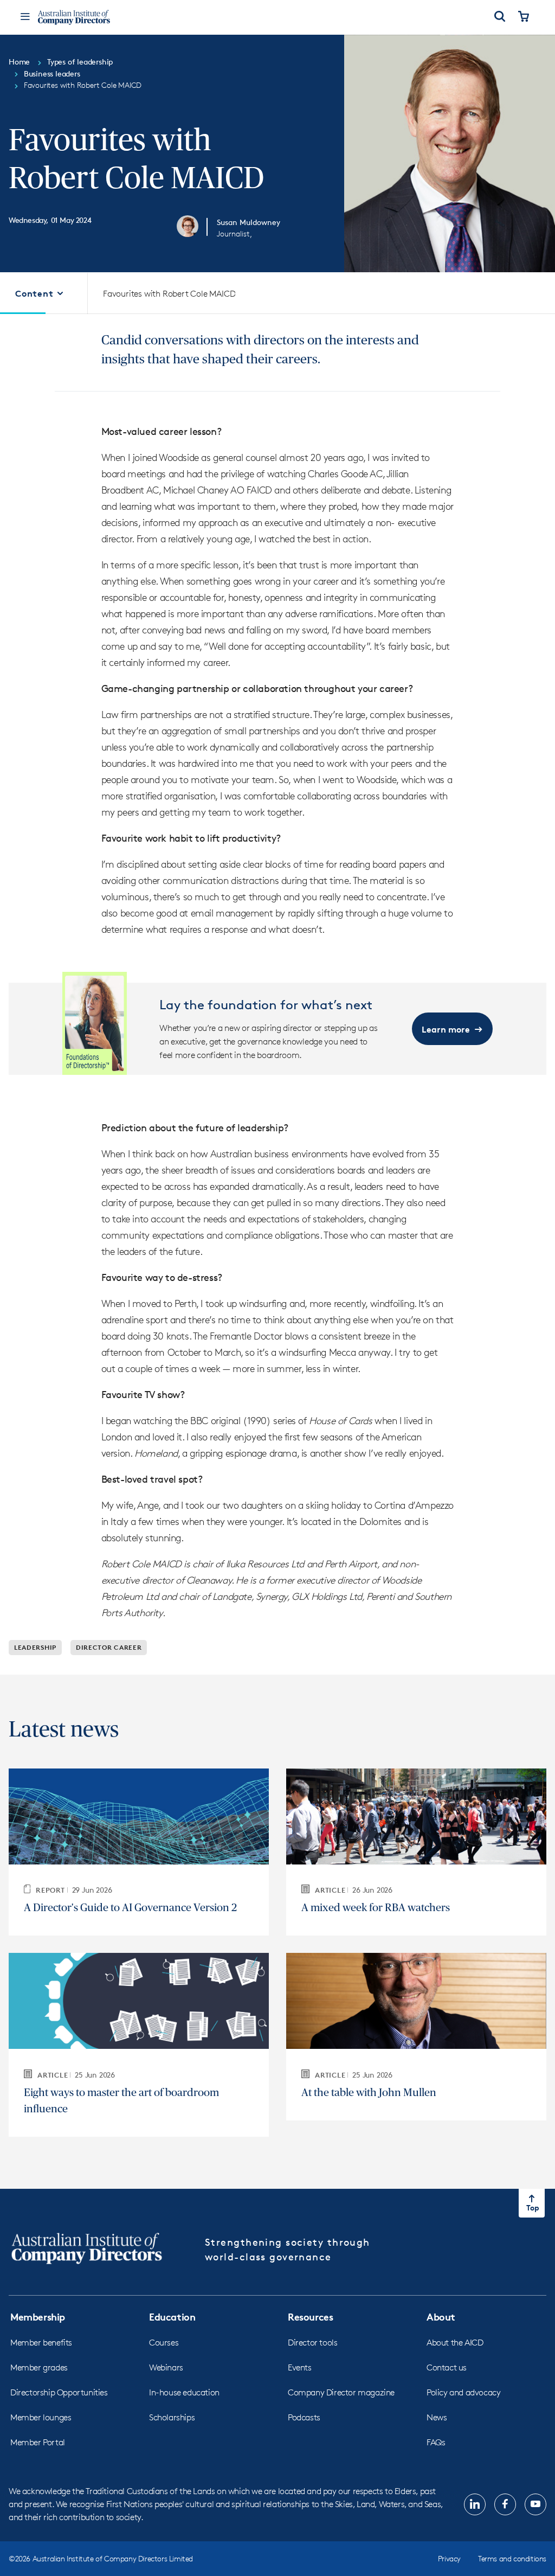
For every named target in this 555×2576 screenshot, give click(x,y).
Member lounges (41, 2417)
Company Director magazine (341, 2392)
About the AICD (455, 2343)
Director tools (312, 2343)
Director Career (109, 1647)
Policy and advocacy (463, 2392)
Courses (164, 2343)
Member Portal (38, 2442)
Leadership (35, 1647)
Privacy (449, 2558)
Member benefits (41, 2343)
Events (300, 2367)
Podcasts (304, 2417)
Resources (310, 2317)
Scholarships (172, 2417)
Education (172, 2317)
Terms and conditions (512, 2558)
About (441, 2317)
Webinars (166, 2367)
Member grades (39, 2367)
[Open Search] (500, 17)
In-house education (184, 2392)
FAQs (436, 2442)
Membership (38, 2317)
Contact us (447, 2367)
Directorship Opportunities (59, 2392)
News (437, 2417)
